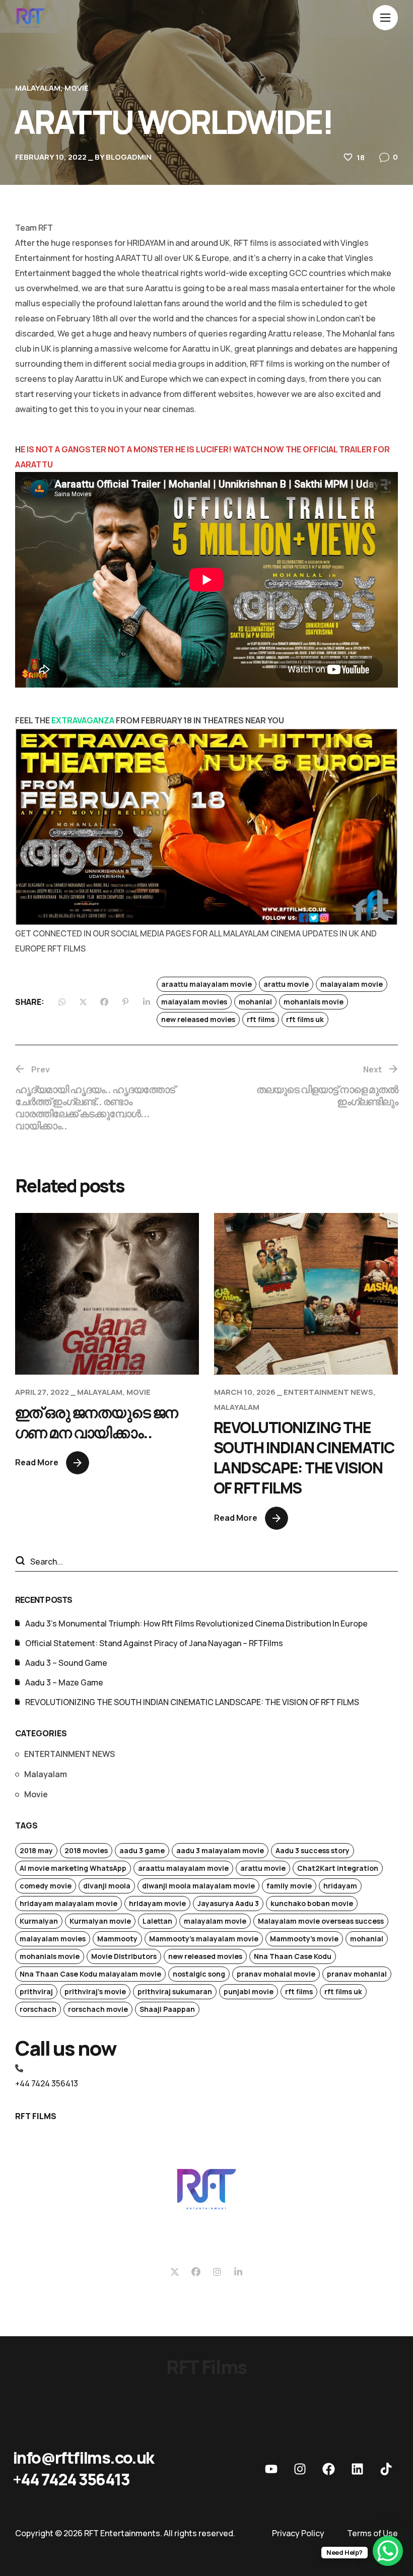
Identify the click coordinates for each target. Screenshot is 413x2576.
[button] (83, 2458)
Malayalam (38, 88)
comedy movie (46, 1886)
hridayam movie (157, 1903)
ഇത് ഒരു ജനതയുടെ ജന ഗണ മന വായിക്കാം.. (96, 1422)
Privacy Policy (298, 2533)
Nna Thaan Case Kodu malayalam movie (90, 1974)
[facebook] (328, 2469)
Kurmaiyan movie (100, 1921)
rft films (261, 1019)
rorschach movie (98, 2009)
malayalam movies (194, 1002)
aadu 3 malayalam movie (220, 1850)
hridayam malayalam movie (68, 1903)
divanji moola (107, 1886)
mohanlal (255, 1002)
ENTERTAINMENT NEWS (328, 1392)
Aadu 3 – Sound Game (66, 1663)
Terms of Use (372, 2533)
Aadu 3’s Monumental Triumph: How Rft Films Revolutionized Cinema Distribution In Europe (196, 1623)
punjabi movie (249, 1991)
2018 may (36, 1850)
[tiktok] (386, 2469)
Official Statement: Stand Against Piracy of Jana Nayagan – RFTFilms (154, 1643)
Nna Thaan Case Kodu (293, 1956)
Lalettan (157, 1921)
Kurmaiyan (39, 1921)
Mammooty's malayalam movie (204, 1939)
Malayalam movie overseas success (321, 1921)
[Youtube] (271, 2469)
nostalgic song (199, 1974)
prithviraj (36, 1991)
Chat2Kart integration (338, 1868)
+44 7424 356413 (47, 2083)
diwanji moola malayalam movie (198, 1886)
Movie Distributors (124, 1956)
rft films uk (305, 1019)
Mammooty (117, 1939)
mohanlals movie (314, 1002)
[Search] (20, 1562)
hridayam (340, 1886)
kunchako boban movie (312, 1903)
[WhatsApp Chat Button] (388, 2551)
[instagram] (300, 2469)
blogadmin (129, 157)
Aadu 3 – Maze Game (64, 1682)
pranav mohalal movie (276, 1974)
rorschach (38, 2009)
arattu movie (286, 984)
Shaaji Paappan (167, 2009)
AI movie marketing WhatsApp (73, 1868)
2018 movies (86, 1850)
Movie (77, 88)
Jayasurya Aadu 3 (228, 1903)
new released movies (198, 1019)
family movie (289, 1886)
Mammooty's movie (304, 1939)
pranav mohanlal (357, 1974)
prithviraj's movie (95, 1991)
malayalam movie (352, 984)
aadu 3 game (142, 1850)
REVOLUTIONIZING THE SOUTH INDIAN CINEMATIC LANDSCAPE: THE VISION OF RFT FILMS (304, 1458)
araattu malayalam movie (206, 984)
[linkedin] (357, 2469)
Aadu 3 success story (313, 1850)
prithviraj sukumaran (175, 1991)
